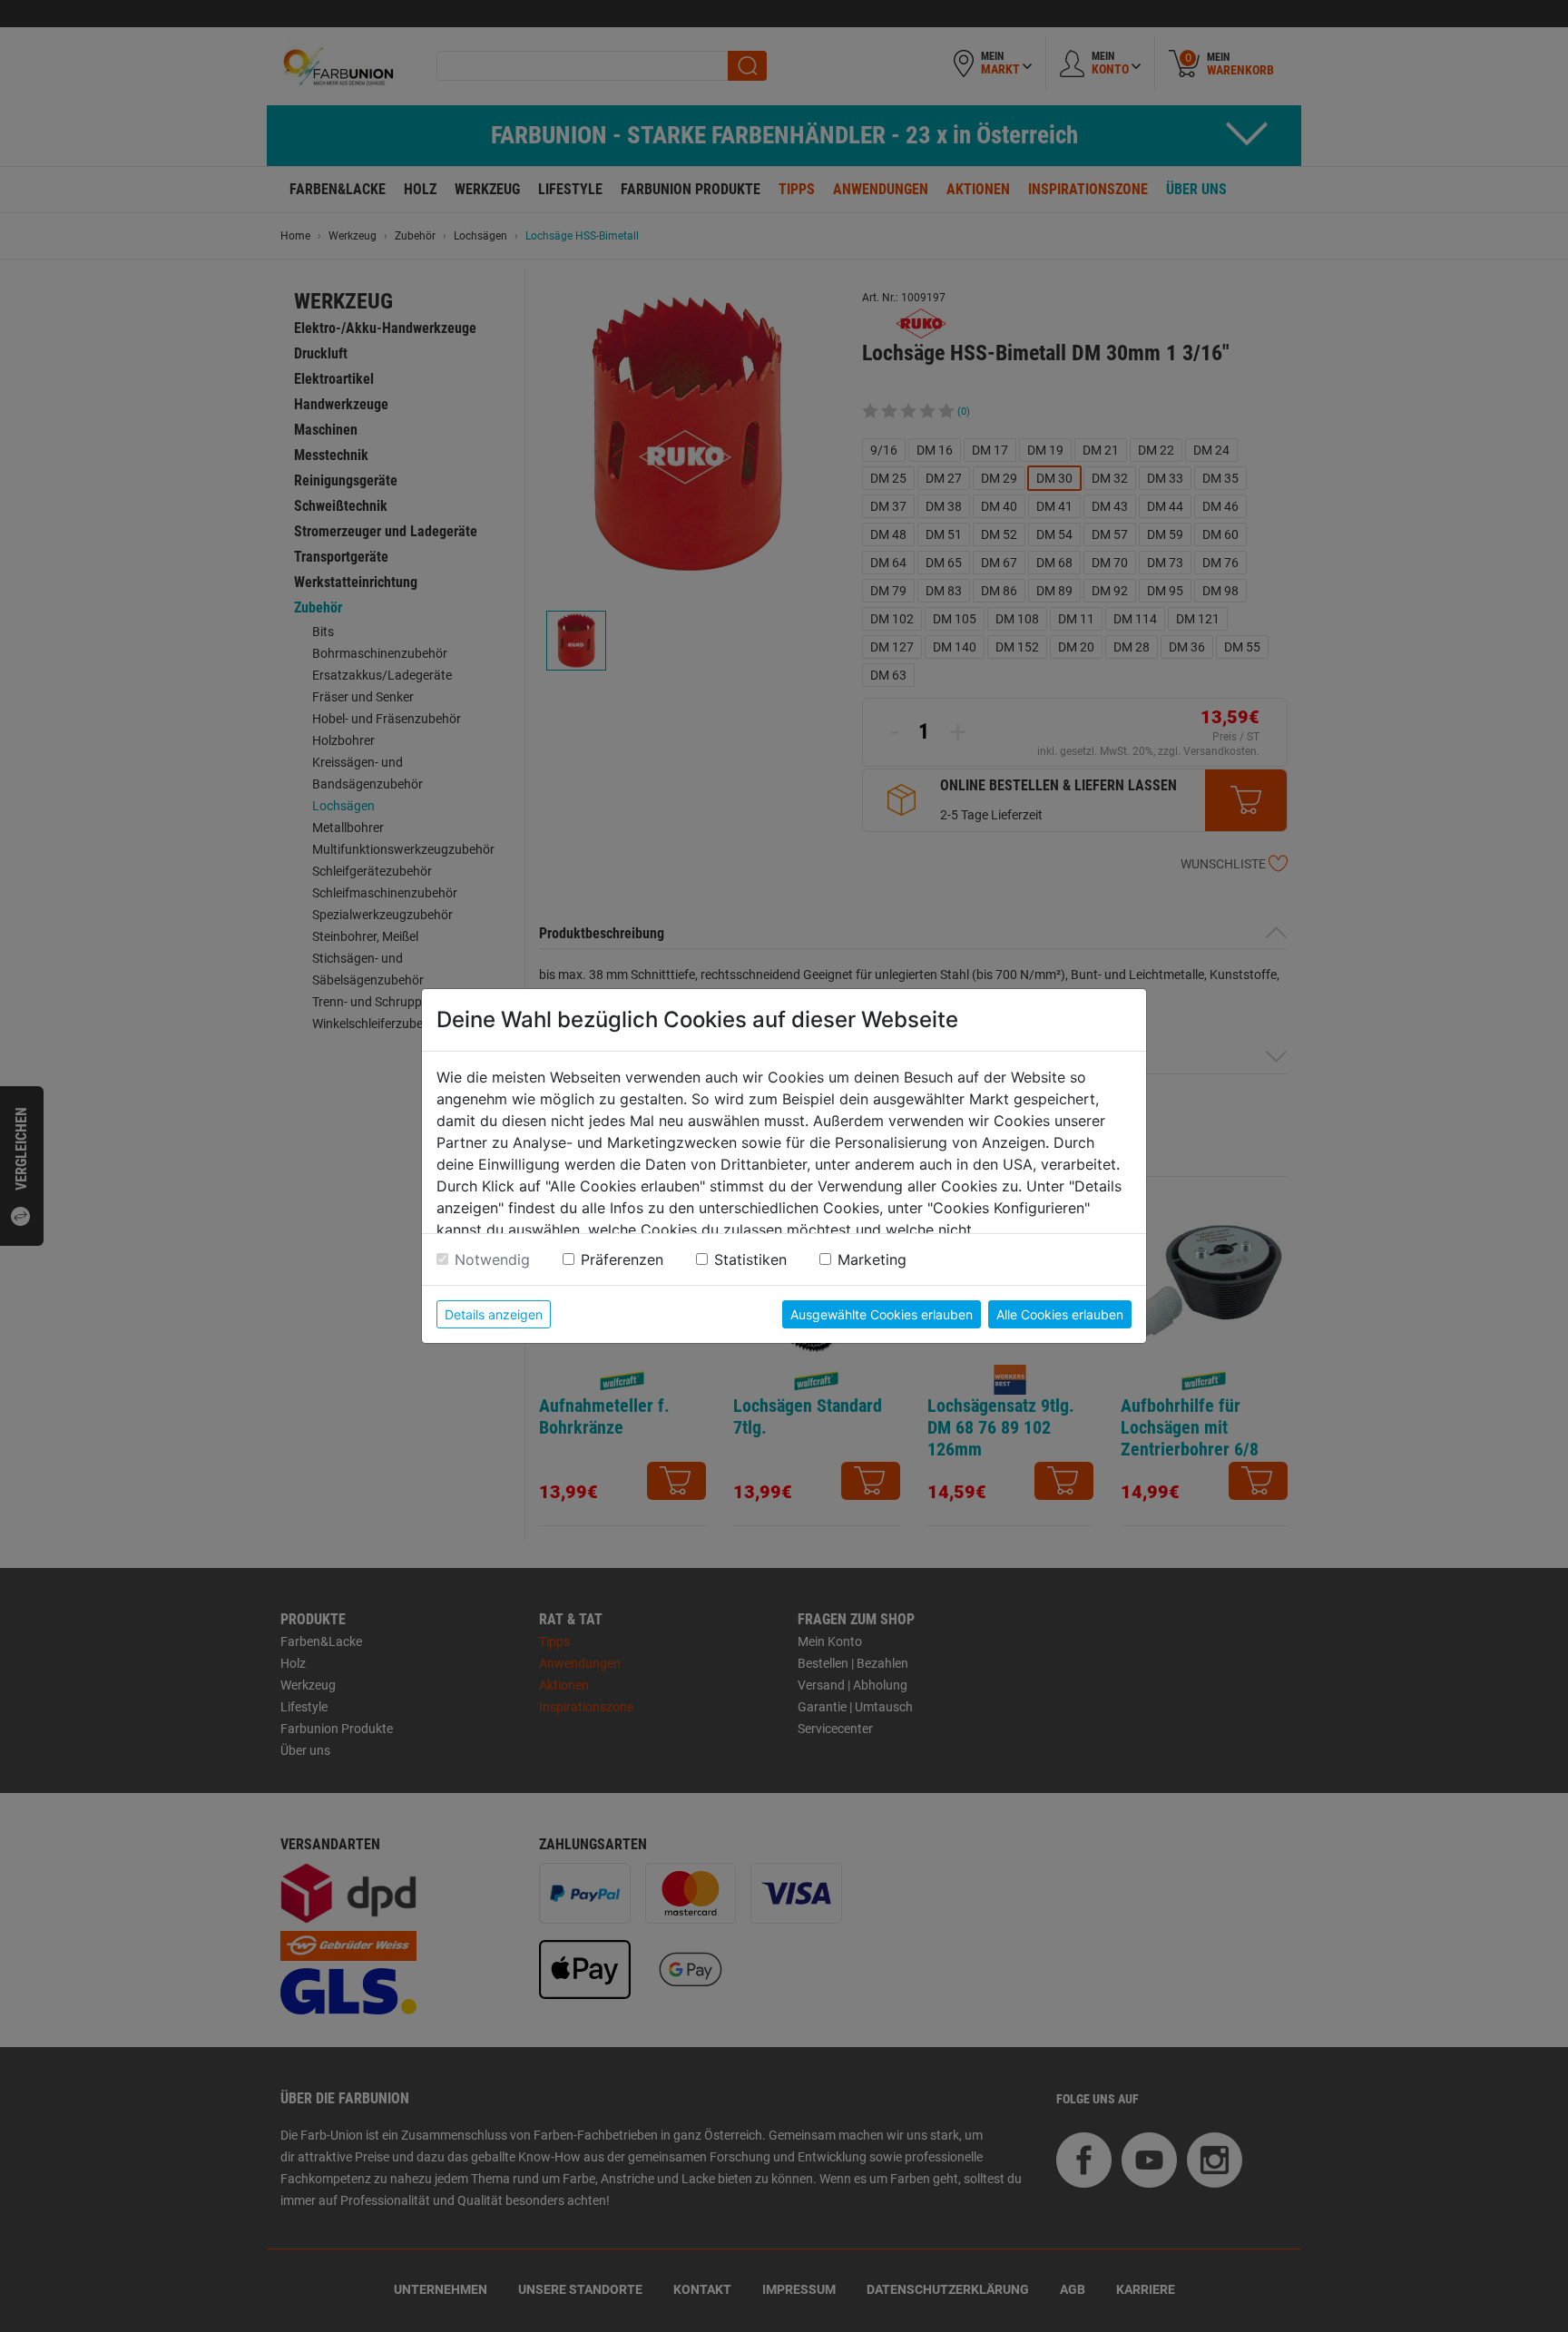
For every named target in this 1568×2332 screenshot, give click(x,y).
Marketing (872, 1259)
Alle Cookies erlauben (1060, 1314)
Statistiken (750, 1259)
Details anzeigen (494, 1314)
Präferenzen (622, 1259)
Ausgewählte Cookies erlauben (882, 1314)
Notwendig (492, 1259)
